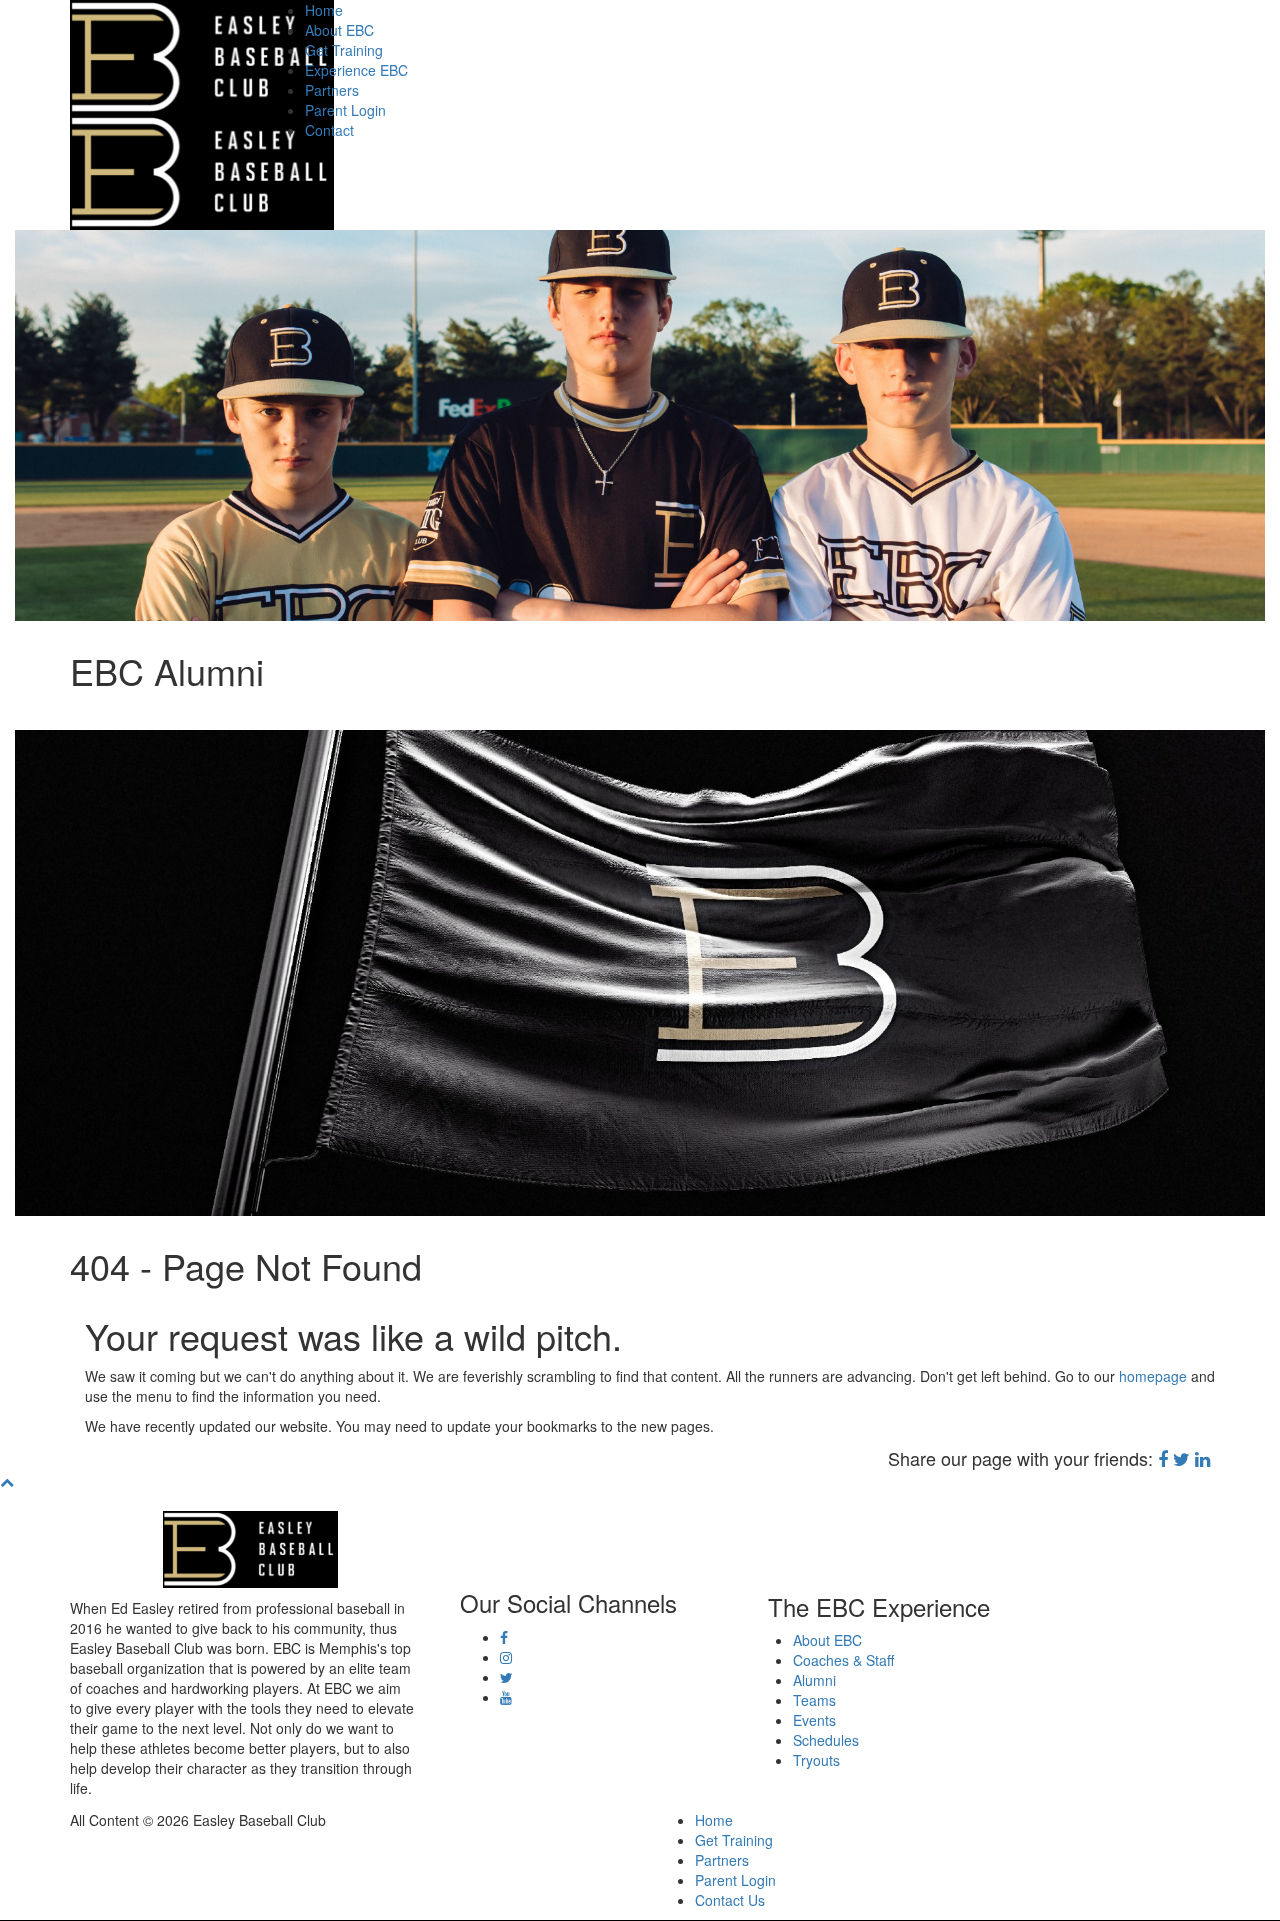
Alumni (814, 1680)
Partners (332, 90)
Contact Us (730, 1900)
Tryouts (816, 1760)
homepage (1153, 1376)
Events (814, 1720)
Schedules (826, 1740)
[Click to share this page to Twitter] (1181, 1458)
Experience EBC (356, 70)
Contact (329, 130)
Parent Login (345, 110)
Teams (814, 1700)
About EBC (339, 30)
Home (324, 10)
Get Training (344, 50)
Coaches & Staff (843, 1660)
